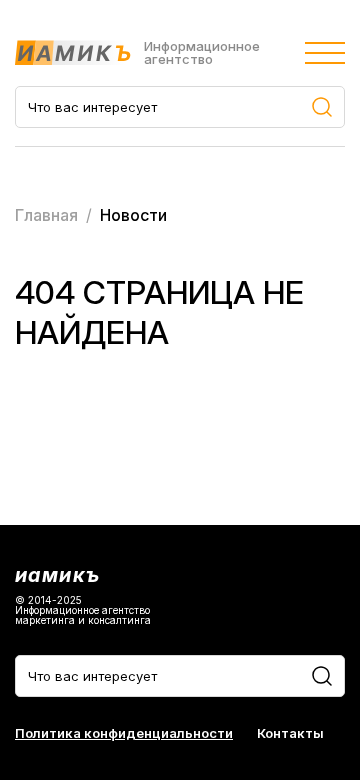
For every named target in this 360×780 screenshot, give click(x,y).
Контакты (290, 733)
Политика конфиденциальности (124, 733)
